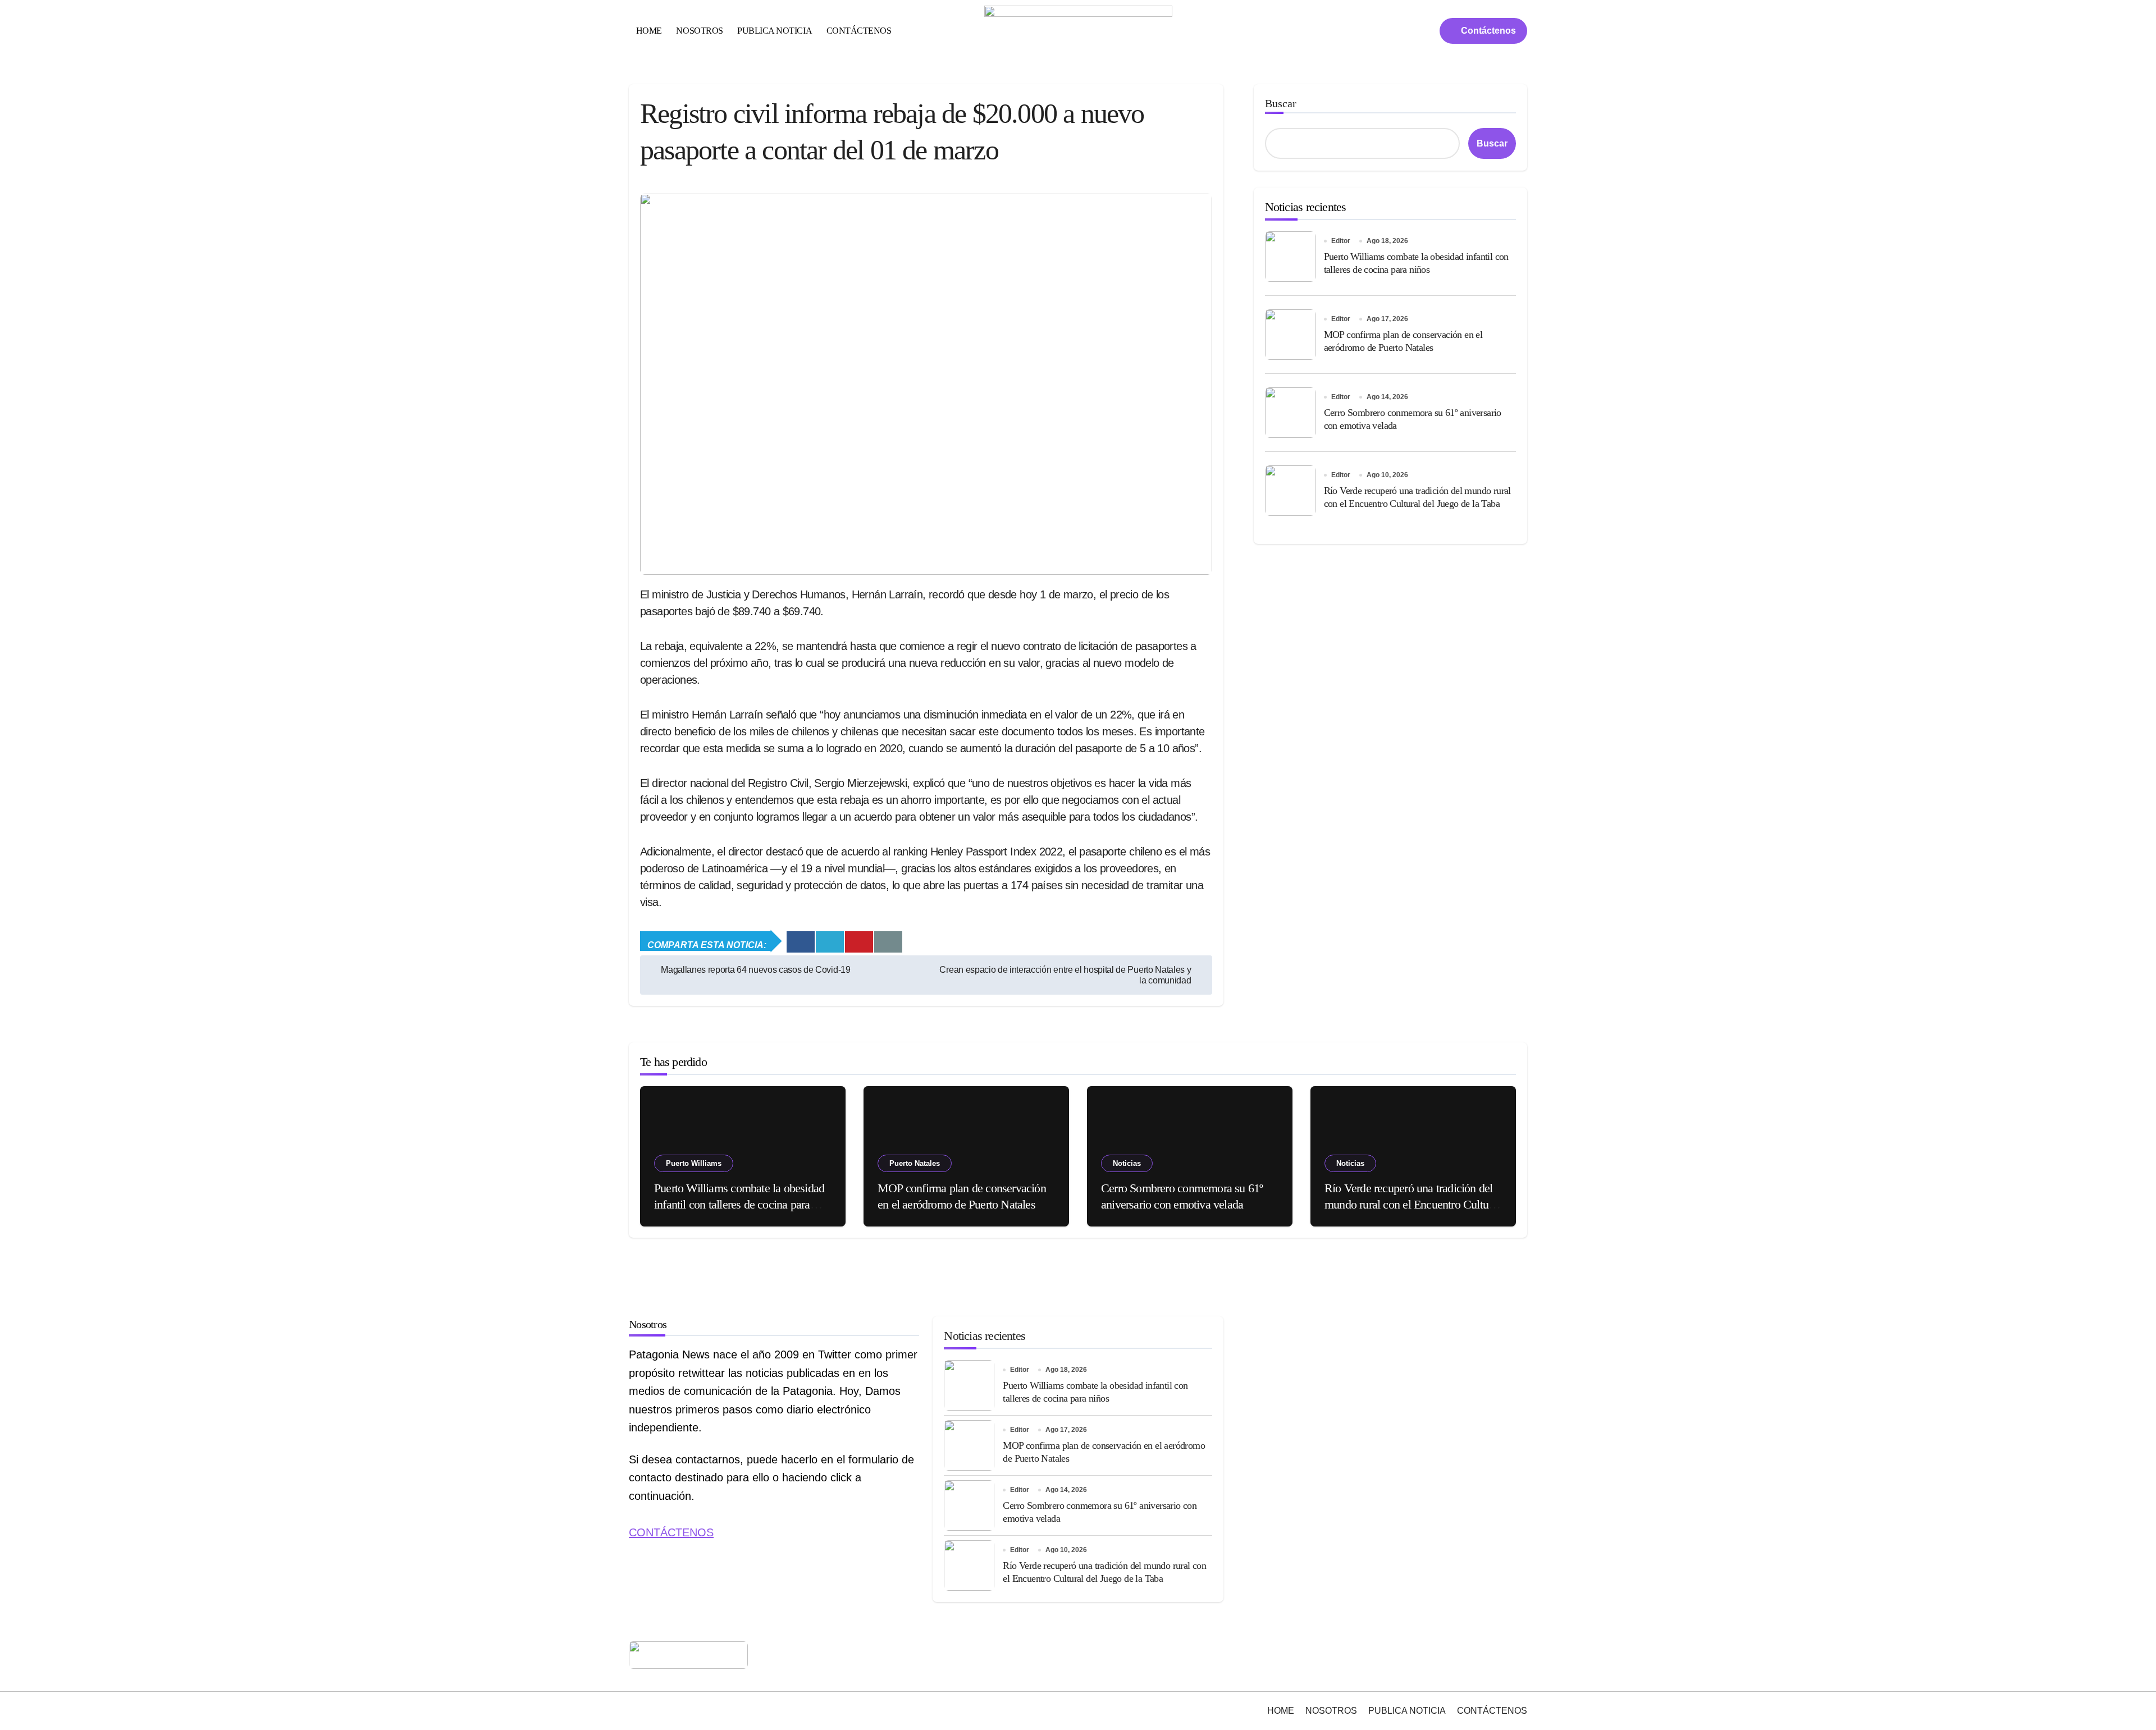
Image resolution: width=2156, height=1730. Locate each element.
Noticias (1127, 1163)
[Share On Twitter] (830, 942)
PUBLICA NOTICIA (775, 31)
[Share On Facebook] (801, 942)
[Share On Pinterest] (859, 942)
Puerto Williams (694, 1163)
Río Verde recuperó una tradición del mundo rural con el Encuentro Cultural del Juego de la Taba (1412, 1204)
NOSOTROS (699, 31)
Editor (1341, 241)
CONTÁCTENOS (859, 31)
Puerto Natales (915, 1163)
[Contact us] (888, 942)
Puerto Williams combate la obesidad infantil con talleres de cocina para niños (739, 1204)
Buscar (1281, 103)
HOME (649, 31)
